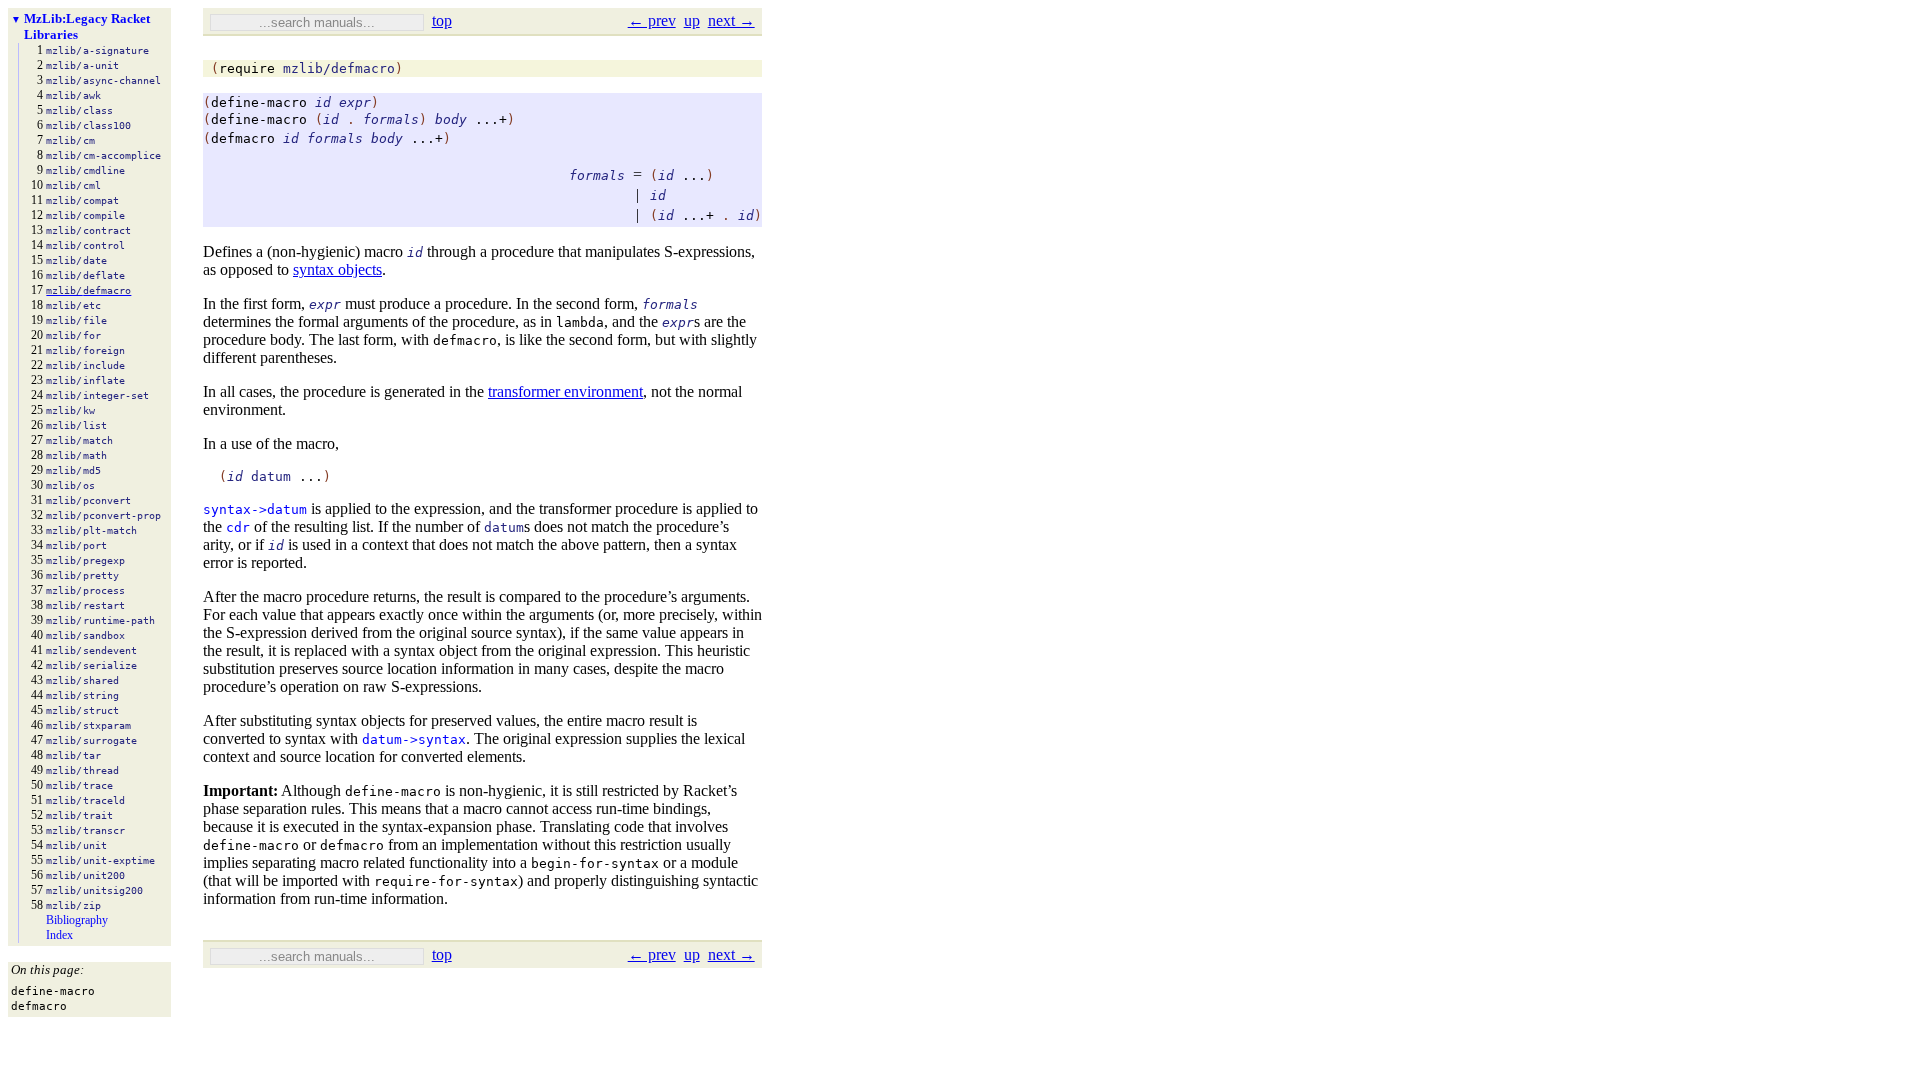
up (692, 20)
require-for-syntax (446, 881)
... (311, 476)
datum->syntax (414, 739)
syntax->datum (255, 509)
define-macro (259, 102)
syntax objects (337, 269)
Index (59, 935)
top (442, 20)
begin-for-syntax (595, 863)
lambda (580, 322)
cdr (238, 527)
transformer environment (565, 391)
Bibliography (77, 920)
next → (731, 20)
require (247, 68)
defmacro (243, 138)
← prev (652, 20)
